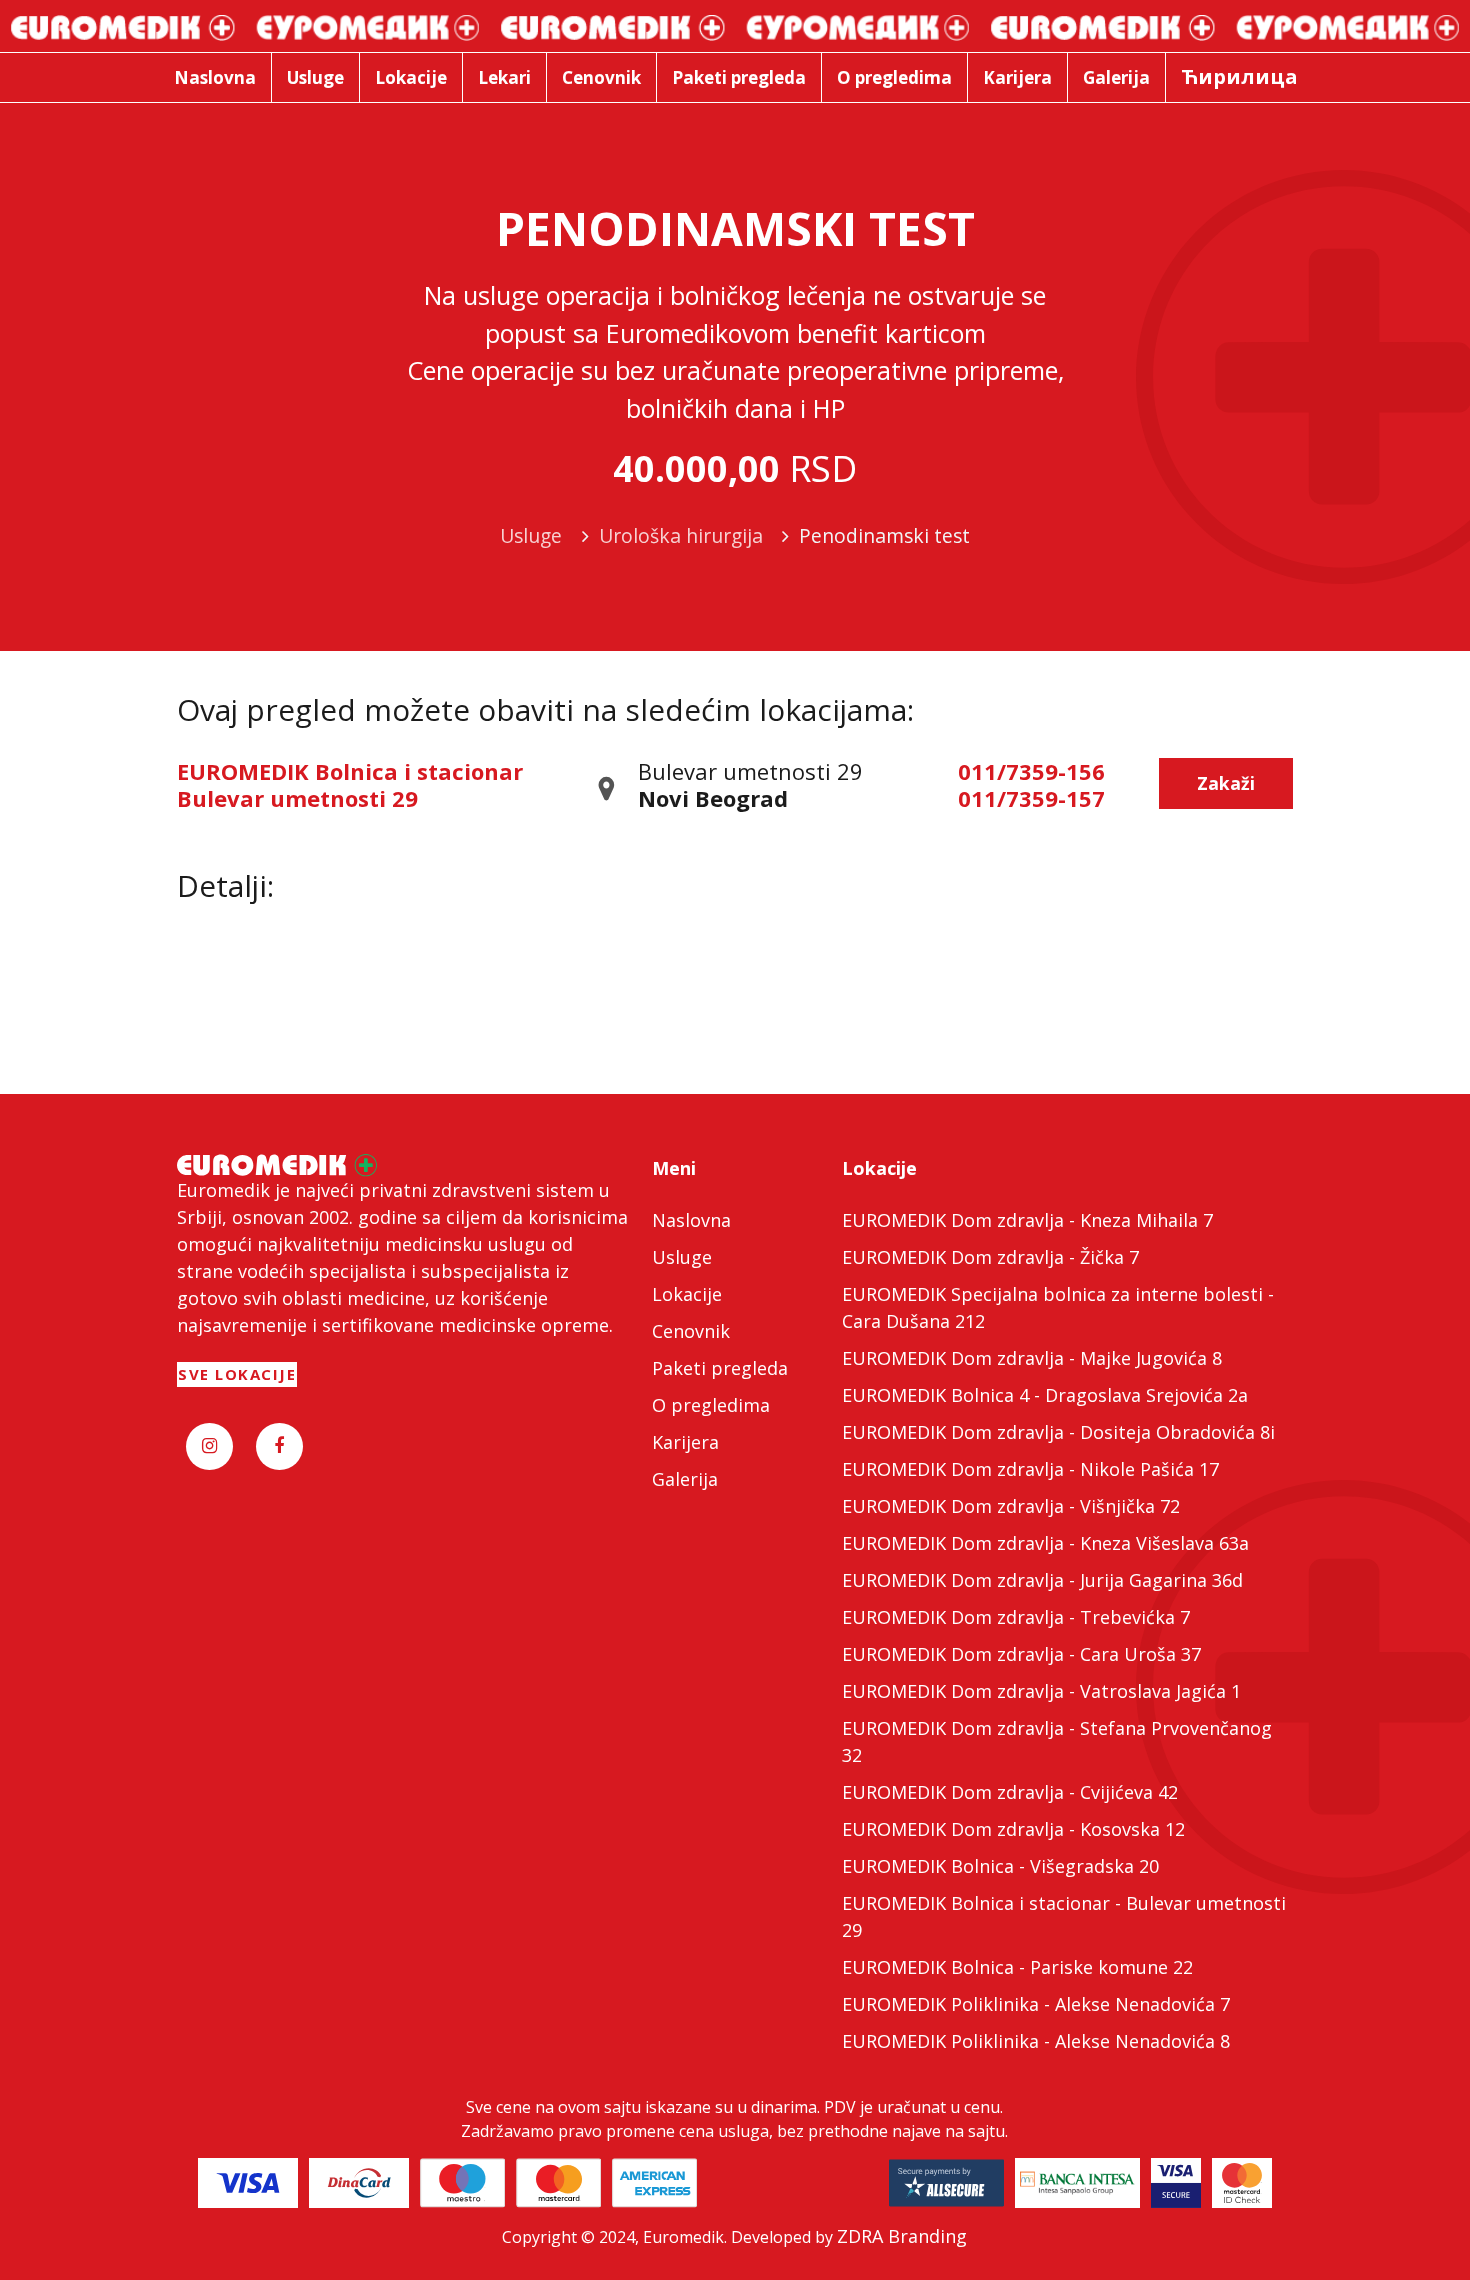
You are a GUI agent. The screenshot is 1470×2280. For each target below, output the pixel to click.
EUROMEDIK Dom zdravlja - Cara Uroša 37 (1021, 1654)
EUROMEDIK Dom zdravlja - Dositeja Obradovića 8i (1058, 1432)
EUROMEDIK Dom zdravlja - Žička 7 (990, 1257)
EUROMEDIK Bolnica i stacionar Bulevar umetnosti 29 (350, 784)
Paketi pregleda (720, 1368)
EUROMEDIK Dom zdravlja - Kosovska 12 (1013, 1829)
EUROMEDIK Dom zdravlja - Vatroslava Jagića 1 (1041, 1691)
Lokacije (687, 1294)
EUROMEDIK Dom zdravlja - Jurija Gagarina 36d (1042, 1580)
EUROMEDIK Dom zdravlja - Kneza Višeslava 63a (1045, 1543)
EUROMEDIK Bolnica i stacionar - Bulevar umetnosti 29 (1064, 1916)
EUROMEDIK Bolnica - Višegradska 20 (1000, 1866)
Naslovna (691, 1220)
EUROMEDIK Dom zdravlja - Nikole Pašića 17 (1030, 1469)
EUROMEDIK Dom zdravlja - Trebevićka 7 (1016, 1617)
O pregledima (711, 1405)
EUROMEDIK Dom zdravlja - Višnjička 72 (1011, 1506)
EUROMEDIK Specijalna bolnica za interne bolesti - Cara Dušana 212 (1058, 1307)
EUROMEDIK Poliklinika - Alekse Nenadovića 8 (1036, 2041)
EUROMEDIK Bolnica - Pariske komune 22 (1017, 1967)
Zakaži (1226, 783)
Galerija (685, 1479)
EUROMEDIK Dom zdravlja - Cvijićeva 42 (1010, 1792)
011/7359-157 (1031, 798)
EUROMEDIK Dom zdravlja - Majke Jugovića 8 (1032, 1358)
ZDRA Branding (902, 2236)
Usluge (682, 1257)
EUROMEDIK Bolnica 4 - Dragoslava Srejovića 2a (1045, 1395)
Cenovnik (691, 1331)
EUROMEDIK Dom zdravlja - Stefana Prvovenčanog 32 (1057, 1741)
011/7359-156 (1031, 771)
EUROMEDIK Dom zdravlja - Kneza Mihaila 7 (1027, 1220)
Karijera (685, 1442)
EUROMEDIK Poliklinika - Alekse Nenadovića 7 (1036, 2004)
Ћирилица (1239, 76)
